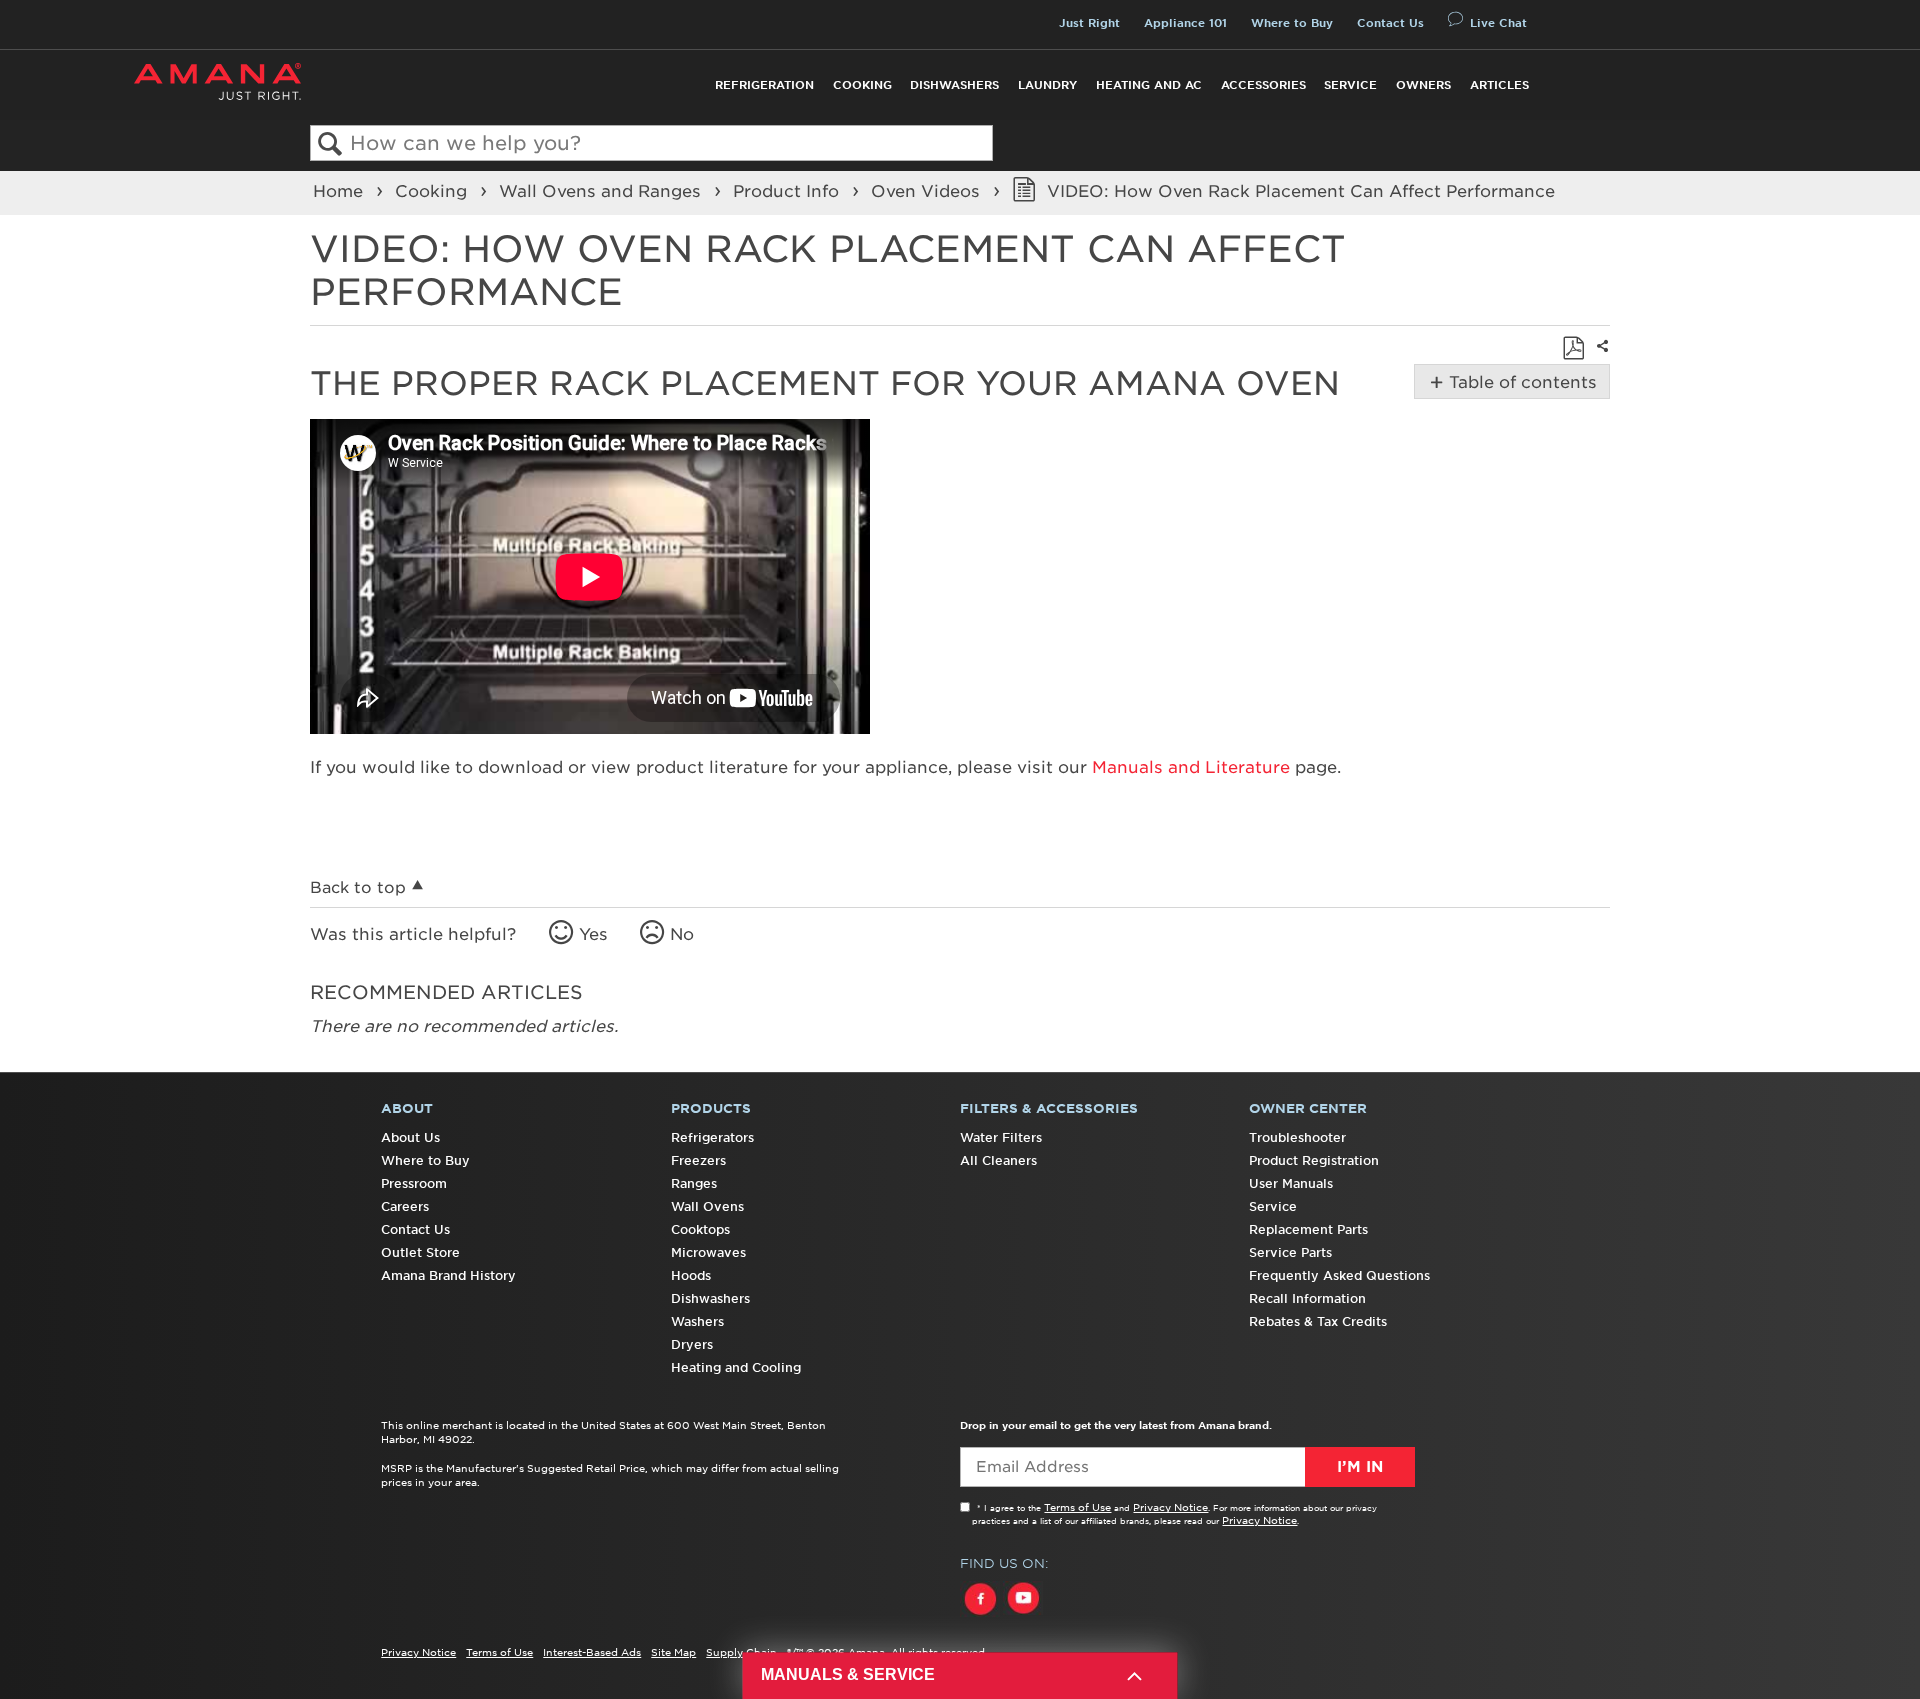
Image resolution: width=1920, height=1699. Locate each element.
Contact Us (1390, 23)
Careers (405, 1206)
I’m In (1360, 1467)
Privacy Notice (1170, 1507)
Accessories (1263, 85)
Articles (1499, 85)
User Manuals (1291, 1183)
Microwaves (708, 1252)
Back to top (358, 887)
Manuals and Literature (1191, 767)
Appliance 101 (1185, 23)
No (682, 934)
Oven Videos (928, 191)
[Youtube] (1023, 1617)
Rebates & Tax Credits (1318, 1321)
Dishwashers (954, 85)
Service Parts (1290, 1252)
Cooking (862, 85)
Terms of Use (1077, 1507)
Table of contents (1519, 382)
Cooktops (700, 1229)
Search (330, 144)
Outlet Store (420, 1252)
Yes (593, 934)
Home (340, 191)
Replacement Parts (1308, 1229)
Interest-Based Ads (592, 1652)
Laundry (1047, 85)
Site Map (673, 1652)
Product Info (788, 191)
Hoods (691, 1275)
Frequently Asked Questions (1339, 1275)
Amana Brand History (448, 1275)
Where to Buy (1292, 23)
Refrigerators (712, 1137)
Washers (697, 1321)
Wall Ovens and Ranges (602, 191)
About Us (410, 1137)
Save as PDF (1573, 348)
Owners (1423, 85)
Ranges (694, 1183)
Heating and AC (1149, 85)
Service (1350, 85)
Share (1600, 359)
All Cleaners (998, 1160)
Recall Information (1307, 1298)
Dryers (692, 1344)
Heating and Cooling (736, 1367)
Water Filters (1001, 1137)
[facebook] (981, 1617)
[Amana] (217, 81)
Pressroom (414, 1183)
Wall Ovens (707, 1206)
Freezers (698, 1160)
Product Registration (1314, 1160)
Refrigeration (764, 85)
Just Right (1089, 23)
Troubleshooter (1297, 1137)
